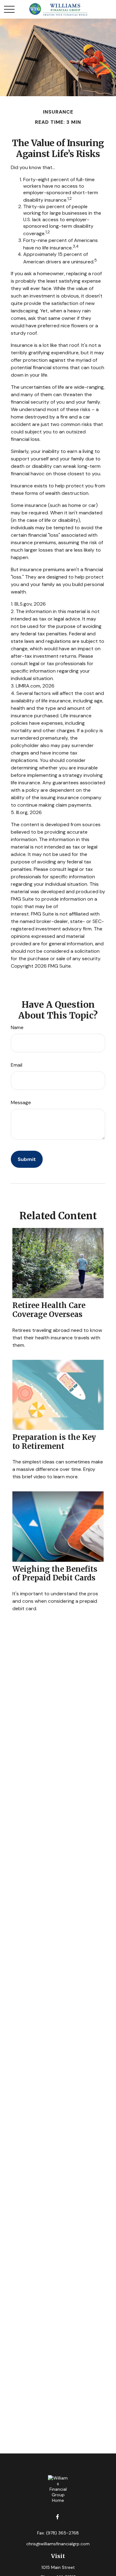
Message (21, 1102)
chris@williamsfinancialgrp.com (58, 2544)
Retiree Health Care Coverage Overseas (49, 1310)
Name (17, 1027)
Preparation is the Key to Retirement (54, 1442)
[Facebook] (57, 2517)
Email (17, 1065)
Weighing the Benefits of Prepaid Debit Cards (55, 1574)
